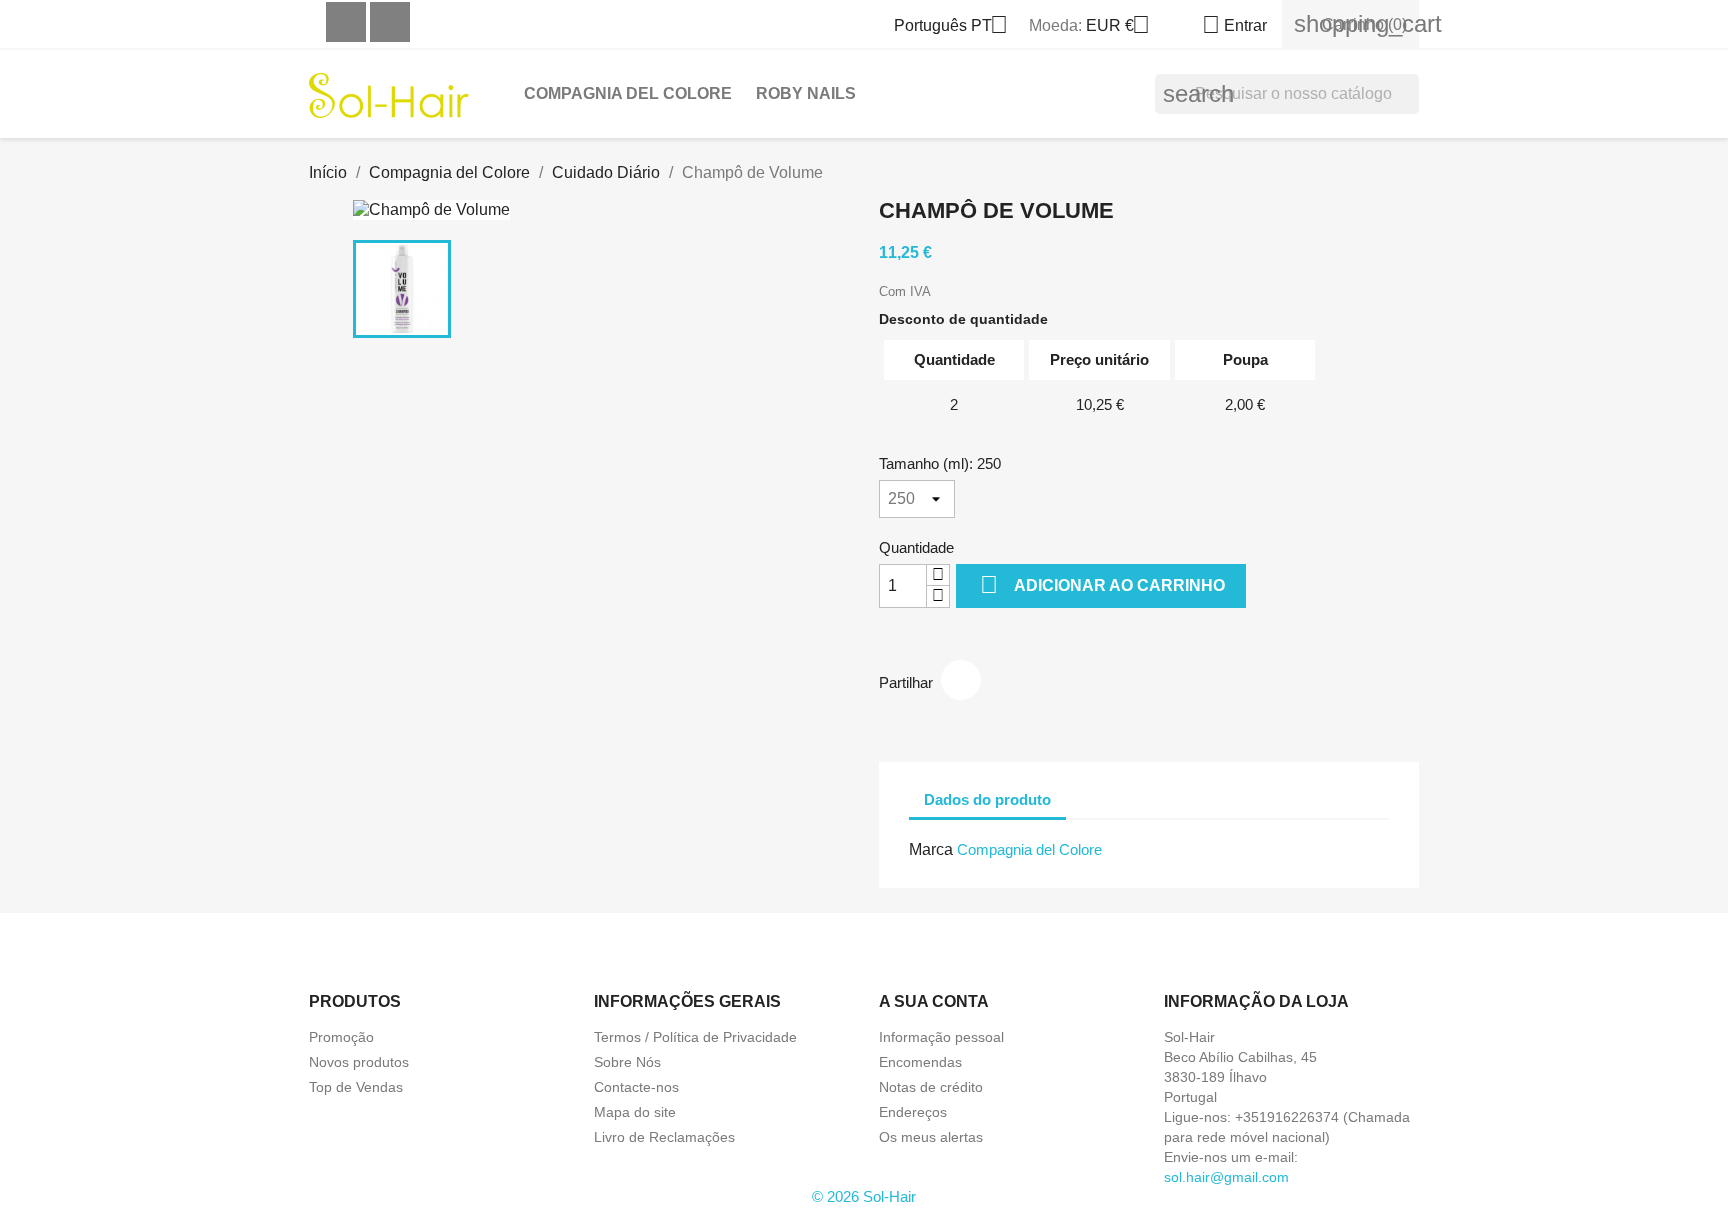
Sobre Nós (627, 1062)
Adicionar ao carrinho (1102, 584)
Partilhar (961, 680)
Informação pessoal (941, 1037)
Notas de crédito (931, 1087)
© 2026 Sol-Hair (864, 1196)
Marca (931, 849)
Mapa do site (635, 1112)
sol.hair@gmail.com (1226, 1177)
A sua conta (934, 1001)
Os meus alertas (931, 1137)
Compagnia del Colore (628, 93)
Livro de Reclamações (664, 1137)
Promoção (341, 1037)
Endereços (913, 1112)
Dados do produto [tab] (987, 799)
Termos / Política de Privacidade (695, 1037)
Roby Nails (806, 93)
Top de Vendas (356, 1087)
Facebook (346, 22)
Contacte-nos (636, 1087)
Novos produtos (359, 1062)
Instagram (390, 22)
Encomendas (920, 1062)
